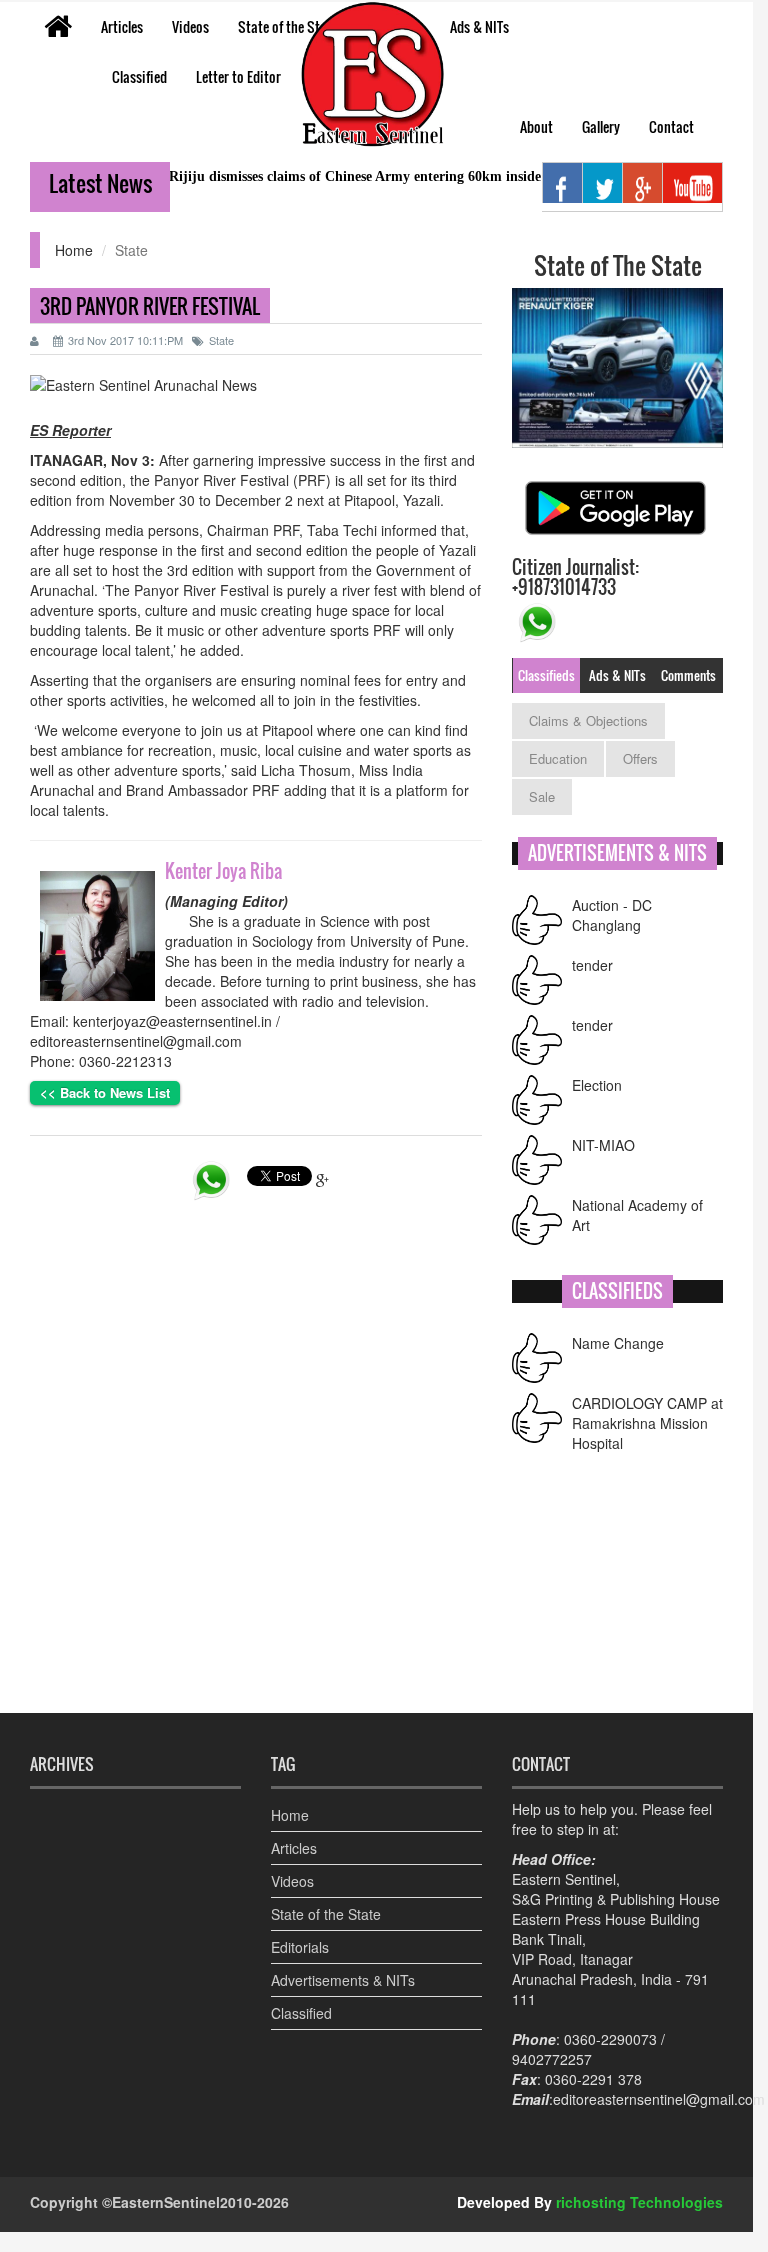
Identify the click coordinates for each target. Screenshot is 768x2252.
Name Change (618, 1343)
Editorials (300, 1947)
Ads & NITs (479, 26)
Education (558, 758)
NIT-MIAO (603, 1145)
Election (597, 1085)
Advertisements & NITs (343, 1980)
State (221, 340)
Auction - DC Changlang (612, 915)
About (536, 126)
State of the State (288, 26)
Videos (190, 26)
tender (592, 965)
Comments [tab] (688, 675)
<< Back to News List (105, 1092)
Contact (671, 126)
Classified (139, 76)
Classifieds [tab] (546, 675)
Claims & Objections (588, 720)
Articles (122, 26)
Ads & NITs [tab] (617, 675)
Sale (542, 796)
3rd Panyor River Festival (150, 306)
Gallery (601, 126)
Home (74, 250)
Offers (640, 758)
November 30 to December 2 (201, 500)
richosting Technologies (639, 2202)
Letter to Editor (238, 76)
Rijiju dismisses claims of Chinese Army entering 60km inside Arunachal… (364, 176)
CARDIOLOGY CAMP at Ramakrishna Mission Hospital (647, 1423)
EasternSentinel (166, 2202)
